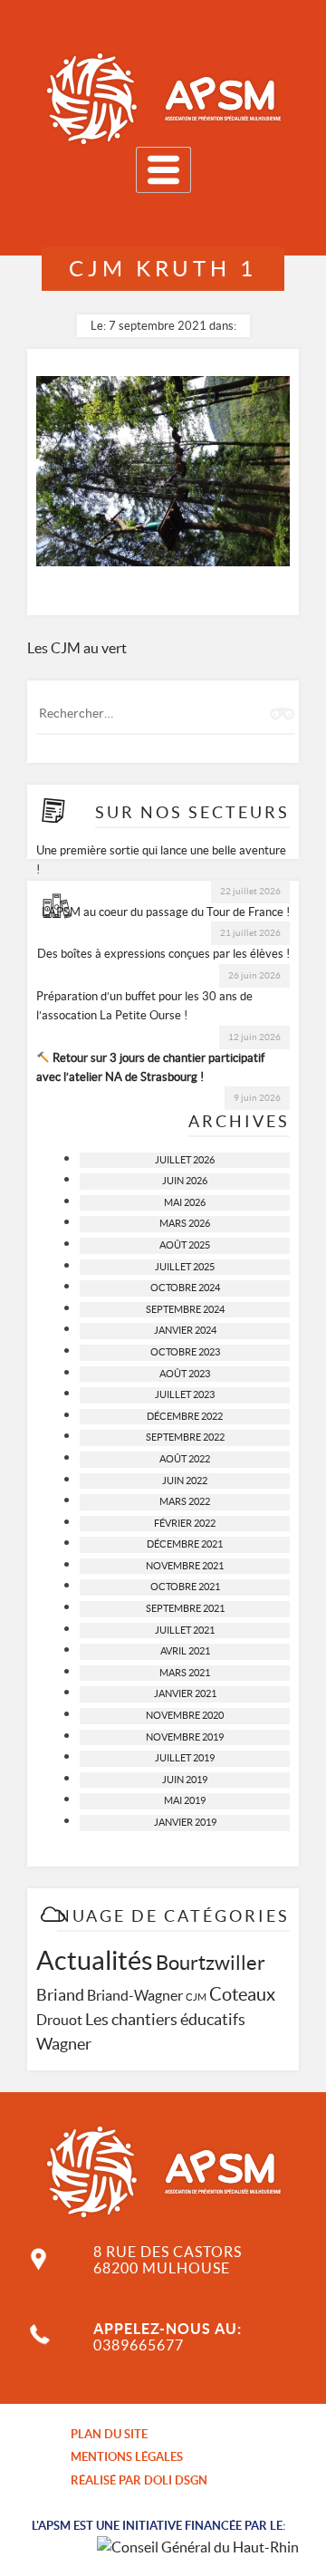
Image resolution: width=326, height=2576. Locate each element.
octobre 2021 (185, 1587)
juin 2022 (185, 1481)
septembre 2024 (185, 1309)
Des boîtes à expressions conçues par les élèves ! (163, 954)
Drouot (59, 2020)
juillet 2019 (185, 1758)
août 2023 (185, 1374)
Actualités (95, 1960)
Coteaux (242, 1994)
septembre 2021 (185, 1608)
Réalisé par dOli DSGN (139, 2480)
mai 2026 (185, 1202)
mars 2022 (185, 1501)
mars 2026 (185, 1223)
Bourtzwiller (211, 1963)
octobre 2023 (185, 1352)
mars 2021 (185, 1673)
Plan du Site (109, 2434)
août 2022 (185, 1459)
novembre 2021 (185, 1566)
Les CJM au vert (77, 648)
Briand (60, 1995)
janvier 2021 (185, 1693)
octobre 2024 (185, 1288)
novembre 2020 (185, 1715)
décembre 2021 (185, 1544)
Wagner (64, 2044)
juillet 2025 (185, 1267)
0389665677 (139, 2345)
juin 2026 (185, 1181)
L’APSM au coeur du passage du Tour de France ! (166, 912)
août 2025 (185, 1245)
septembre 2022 (185, 1437)
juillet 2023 (185, 1394)
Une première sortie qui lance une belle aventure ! (161, 860)
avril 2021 (185, 1651)
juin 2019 (185, 1780)
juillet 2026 (185, 1160)
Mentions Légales (127, 2457)
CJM (196, 1997)
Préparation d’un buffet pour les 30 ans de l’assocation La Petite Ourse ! (144, 1006)
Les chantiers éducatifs (165, 2020)
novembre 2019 (185, 1737)
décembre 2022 (185, 1416)
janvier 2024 (185, 1330)
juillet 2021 (185, 1630)
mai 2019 (185, 1800)
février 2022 (185, 1523)
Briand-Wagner (135, 1995)
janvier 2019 (185, 1822)
